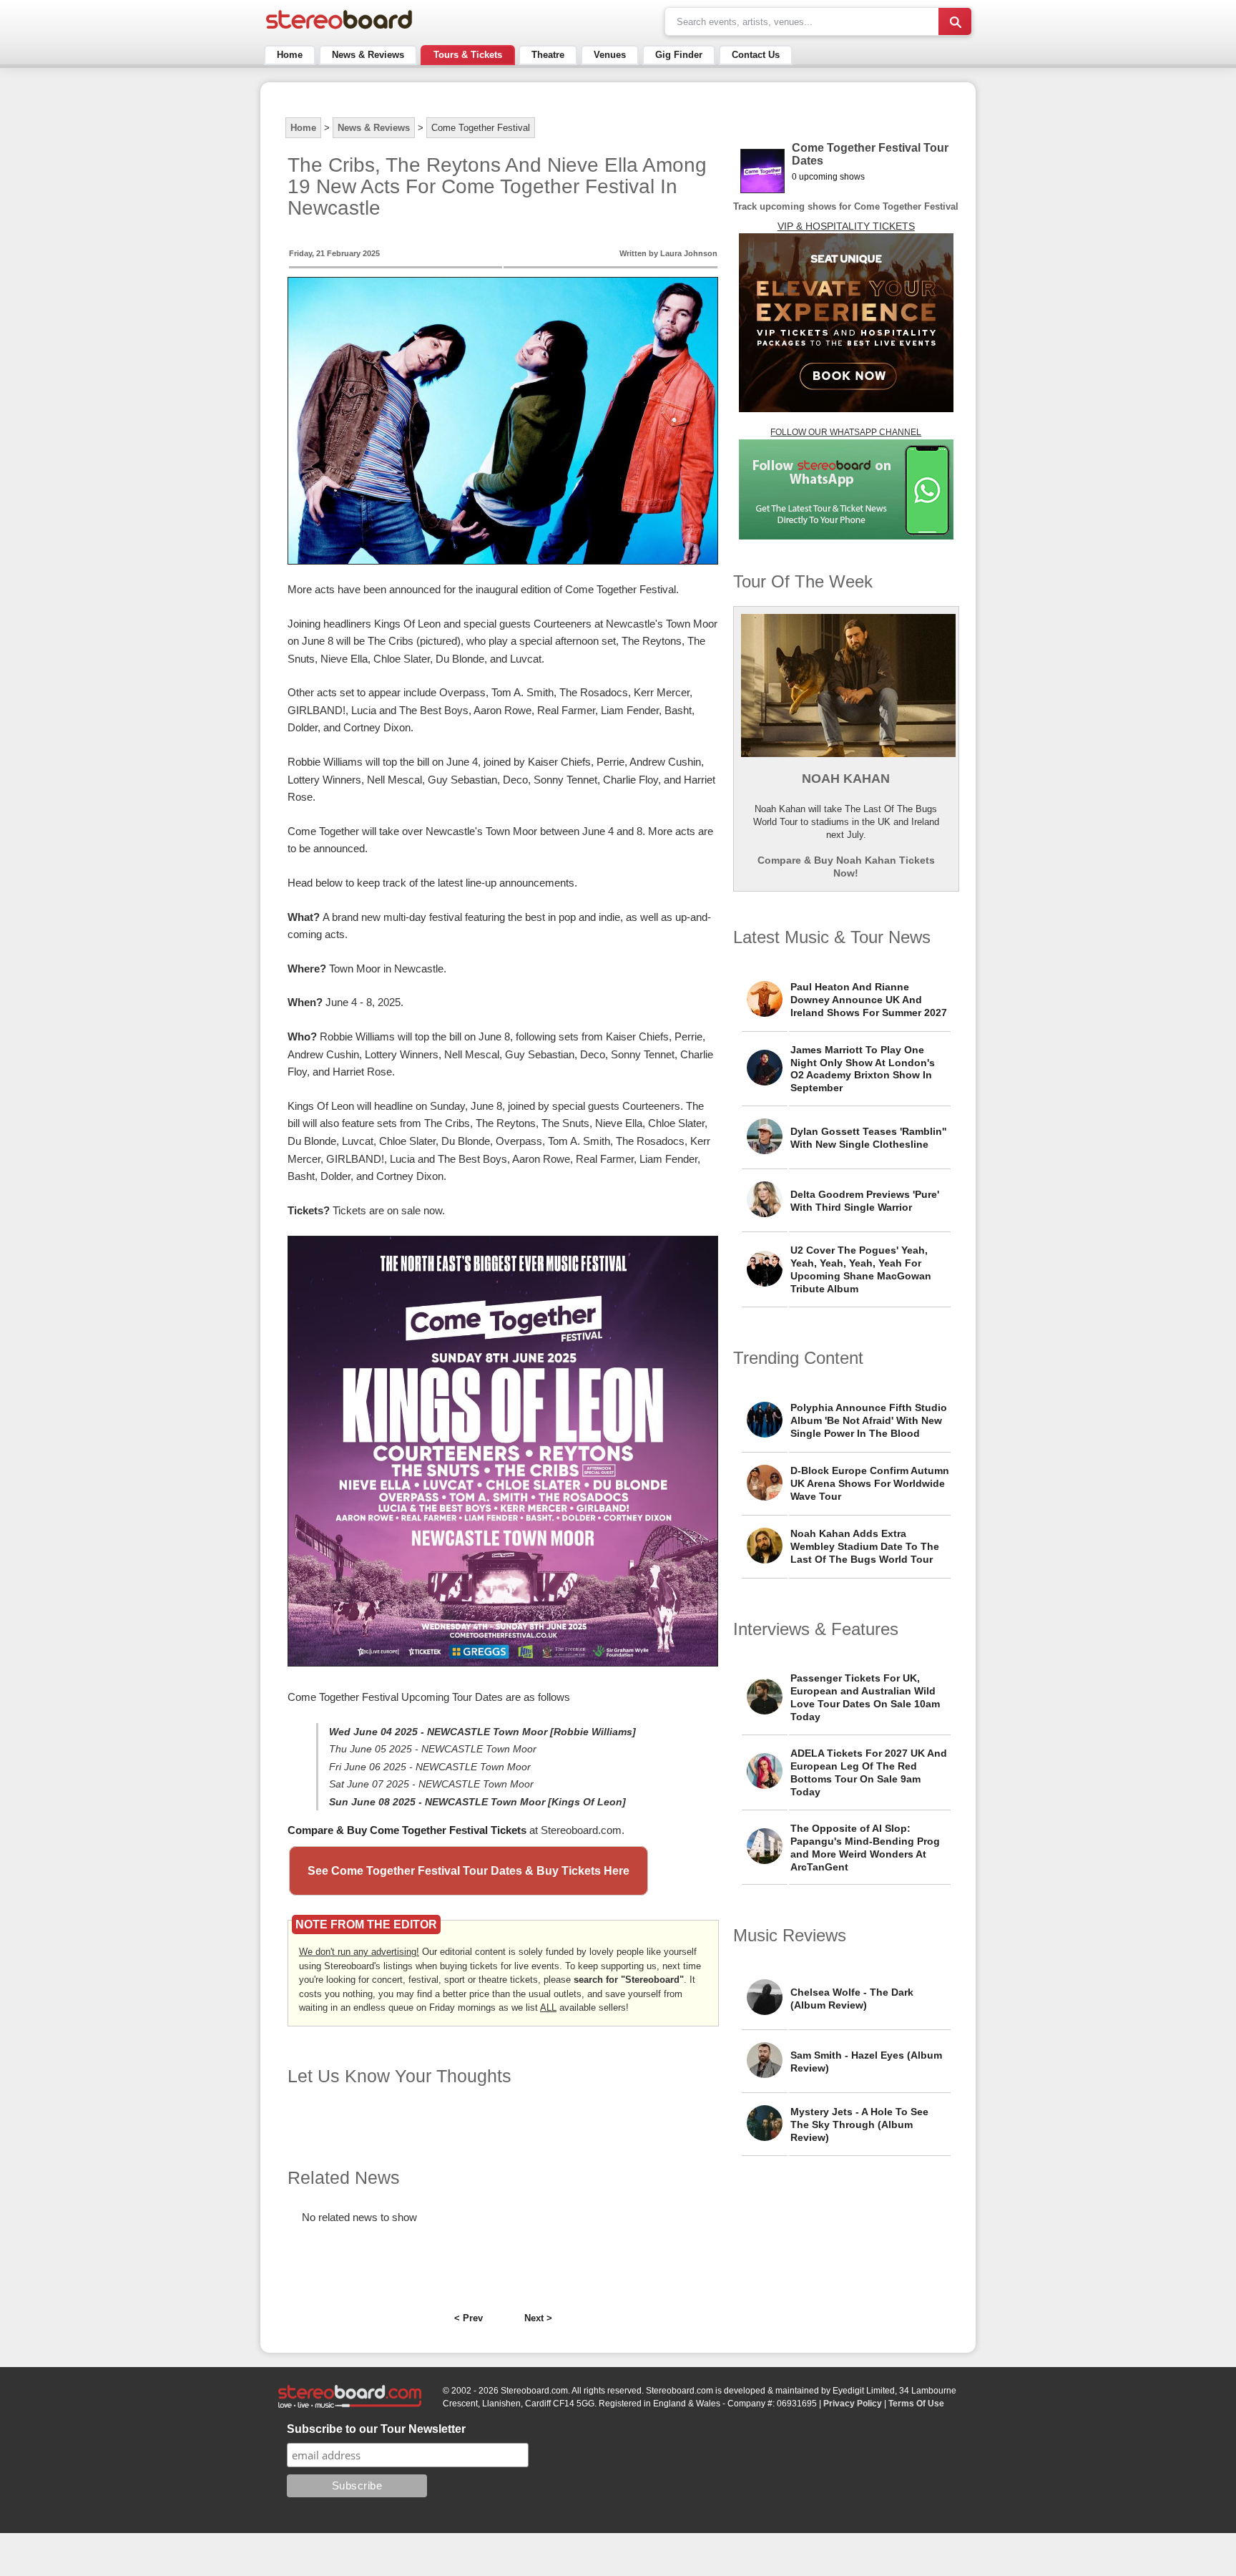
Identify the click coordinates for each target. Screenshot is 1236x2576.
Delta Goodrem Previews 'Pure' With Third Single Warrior (865, 1201)
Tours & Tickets (468, 55)
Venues (610, 55)
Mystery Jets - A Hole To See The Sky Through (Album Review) (859, 2124)
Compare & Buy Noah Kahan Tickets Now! (846, 867)
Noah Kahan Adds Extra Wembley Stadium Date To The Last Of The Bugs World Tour (865, 1546)
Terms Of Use (916, 2404)
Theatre (548, 55)
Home (290, 55)
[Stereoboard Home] (339, 29)
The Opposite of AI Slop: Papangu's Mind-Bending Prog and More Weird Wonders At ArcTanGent (865, 1848)
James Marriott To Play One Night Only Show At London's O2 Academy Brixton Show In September (863, 1069)
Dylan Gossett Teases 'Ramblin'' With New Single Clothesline (868, 1138)
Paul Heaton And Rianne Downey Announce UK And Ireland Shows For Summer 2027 (869, 1000)
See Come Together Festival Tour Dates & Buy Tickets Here (469, 1871)
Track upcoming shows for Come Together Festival (846, 206)
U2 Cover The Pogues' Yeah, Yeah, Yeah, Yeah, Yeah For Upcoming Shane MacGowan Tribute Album (861, 1269)
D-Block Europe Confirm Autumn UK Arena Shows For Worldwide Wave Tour (870, 1483)
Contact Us (756, 55)
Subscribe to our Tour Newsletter (376, 2429)
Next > (538, 2318)
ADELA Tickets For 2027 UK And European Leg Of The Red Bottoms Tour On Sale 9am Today (869, 1772)
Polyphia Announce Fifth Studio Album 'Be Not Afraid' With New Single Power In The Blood (869, 1420)
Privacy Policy (853, 2404)
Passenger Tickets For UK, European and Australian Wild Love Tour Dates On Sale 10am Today (865, 1697)
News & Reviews (368, 55)
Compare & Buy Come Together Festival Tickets (407, 1830)
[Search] (955, 21)
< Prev (469, 2318)
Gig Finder (679, 55)
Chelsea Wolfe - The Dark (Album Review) (852, 1999)
